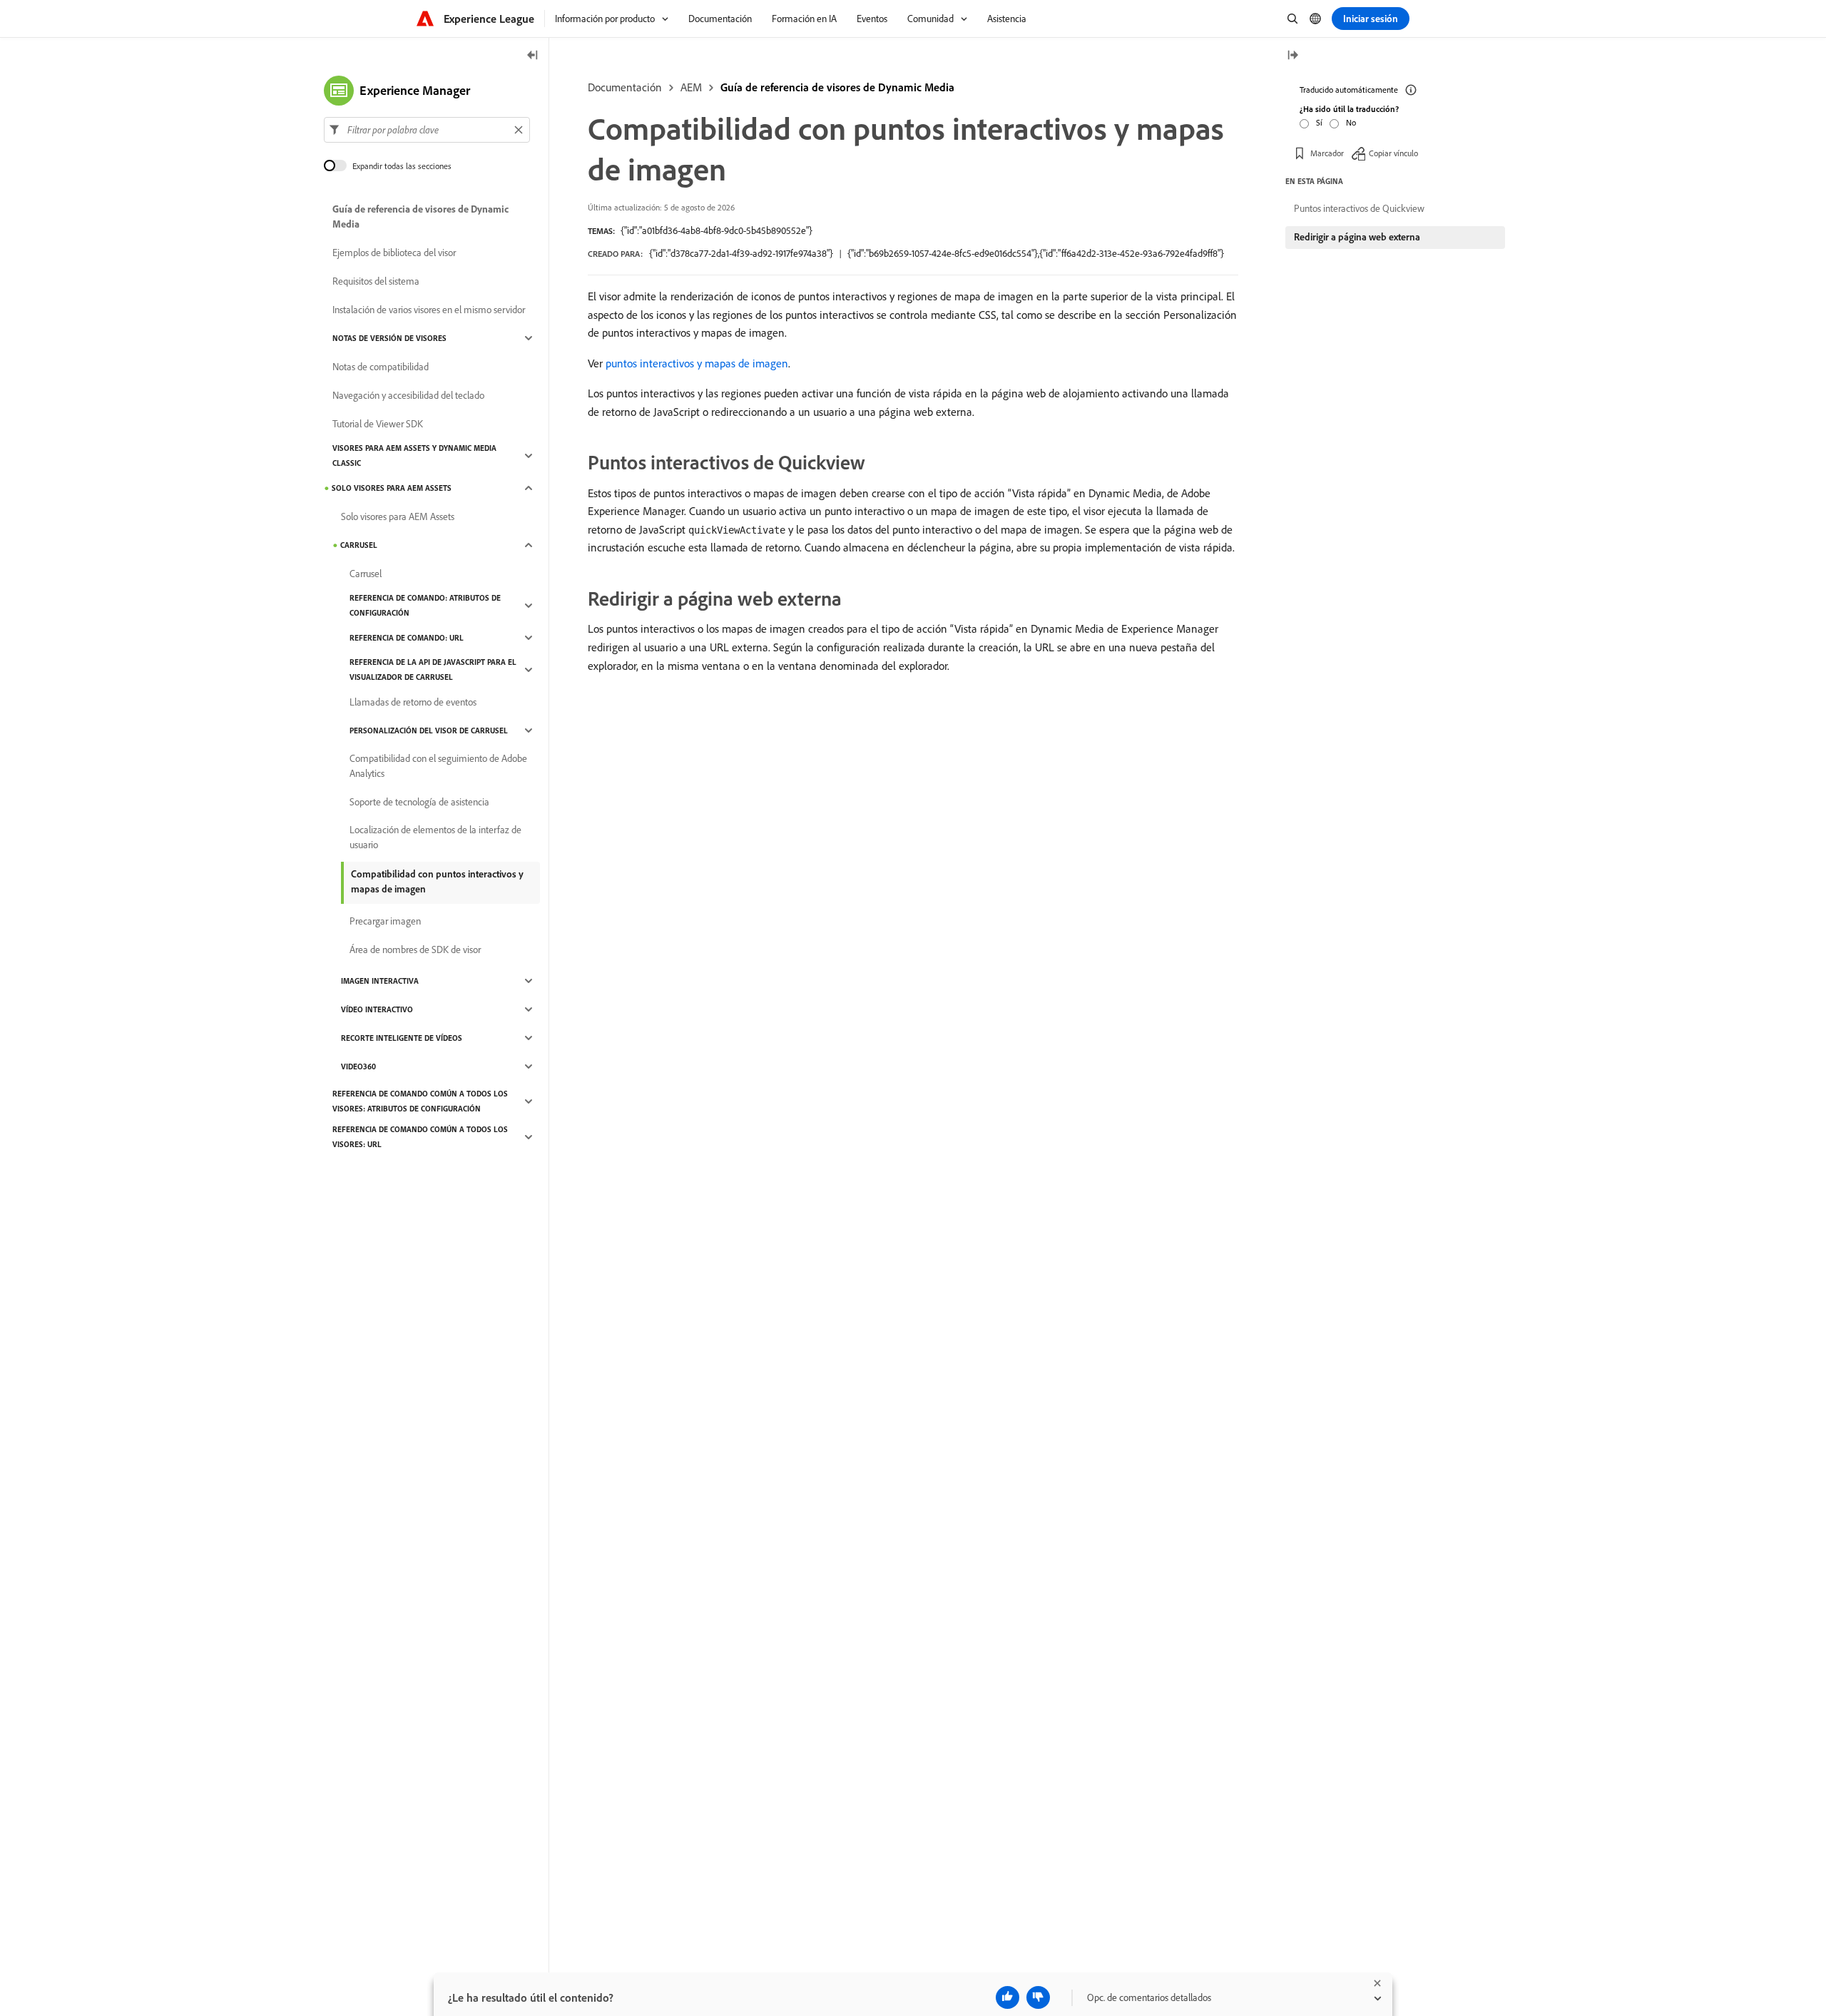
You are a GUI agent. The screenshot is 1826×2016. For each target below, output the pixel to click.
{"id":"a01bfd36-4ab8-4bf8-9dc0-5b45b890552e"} (716, 230)
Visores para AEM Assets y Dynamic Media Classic (414, 455)
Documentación (625, 87)
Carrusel (359, 545)
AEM (691, 87)
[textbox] (427, 130)
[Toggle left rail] (533, 56)
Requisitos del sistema (376, 281)
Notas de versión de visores (389, 338)
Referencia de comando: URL (407, 638)
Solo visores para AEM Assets (392, 488)
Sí (1319, 122)
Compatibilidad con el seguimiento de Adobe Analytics (438, 766)
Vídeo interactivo (377, 1009)
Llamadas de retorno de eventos (413, 702)
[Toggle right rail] (1292, 56)
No (1351, 122)
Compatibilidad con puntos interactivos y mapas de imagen (437, 881)
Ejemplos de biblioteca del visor (394, 253)
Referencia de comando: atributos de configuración (425, 605)
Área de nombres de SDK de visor (415, 950)
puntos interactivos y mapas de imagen (697, 363)
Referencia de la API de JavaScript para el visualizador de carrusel (433, 670)
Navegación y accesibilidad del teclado (408, 395)
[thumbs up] (1008, 1997)
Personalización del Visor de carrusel (429, 730)
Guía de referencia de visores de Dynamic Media (837, 87)
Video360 (358, 1066)
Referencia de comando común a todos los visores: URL (420, 1137)
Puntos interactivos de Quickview (1359, 208)
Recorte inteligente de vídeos (402, 1038)
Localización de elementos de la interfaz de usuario (435, 837)
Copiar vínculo (1393, 153)
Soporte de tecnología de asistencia (419, 802)
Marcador (1327, 153)
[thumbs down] (1038, 1997)
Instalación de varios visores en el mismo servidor (429, 310)
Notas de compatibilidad (381, 367)
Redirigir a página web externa (1357, 237)
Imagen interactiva (380, 981)
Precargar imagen (385, 921)
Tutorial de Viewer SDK (378, 424)
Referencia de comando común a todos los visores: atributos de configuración (420, 1101)
